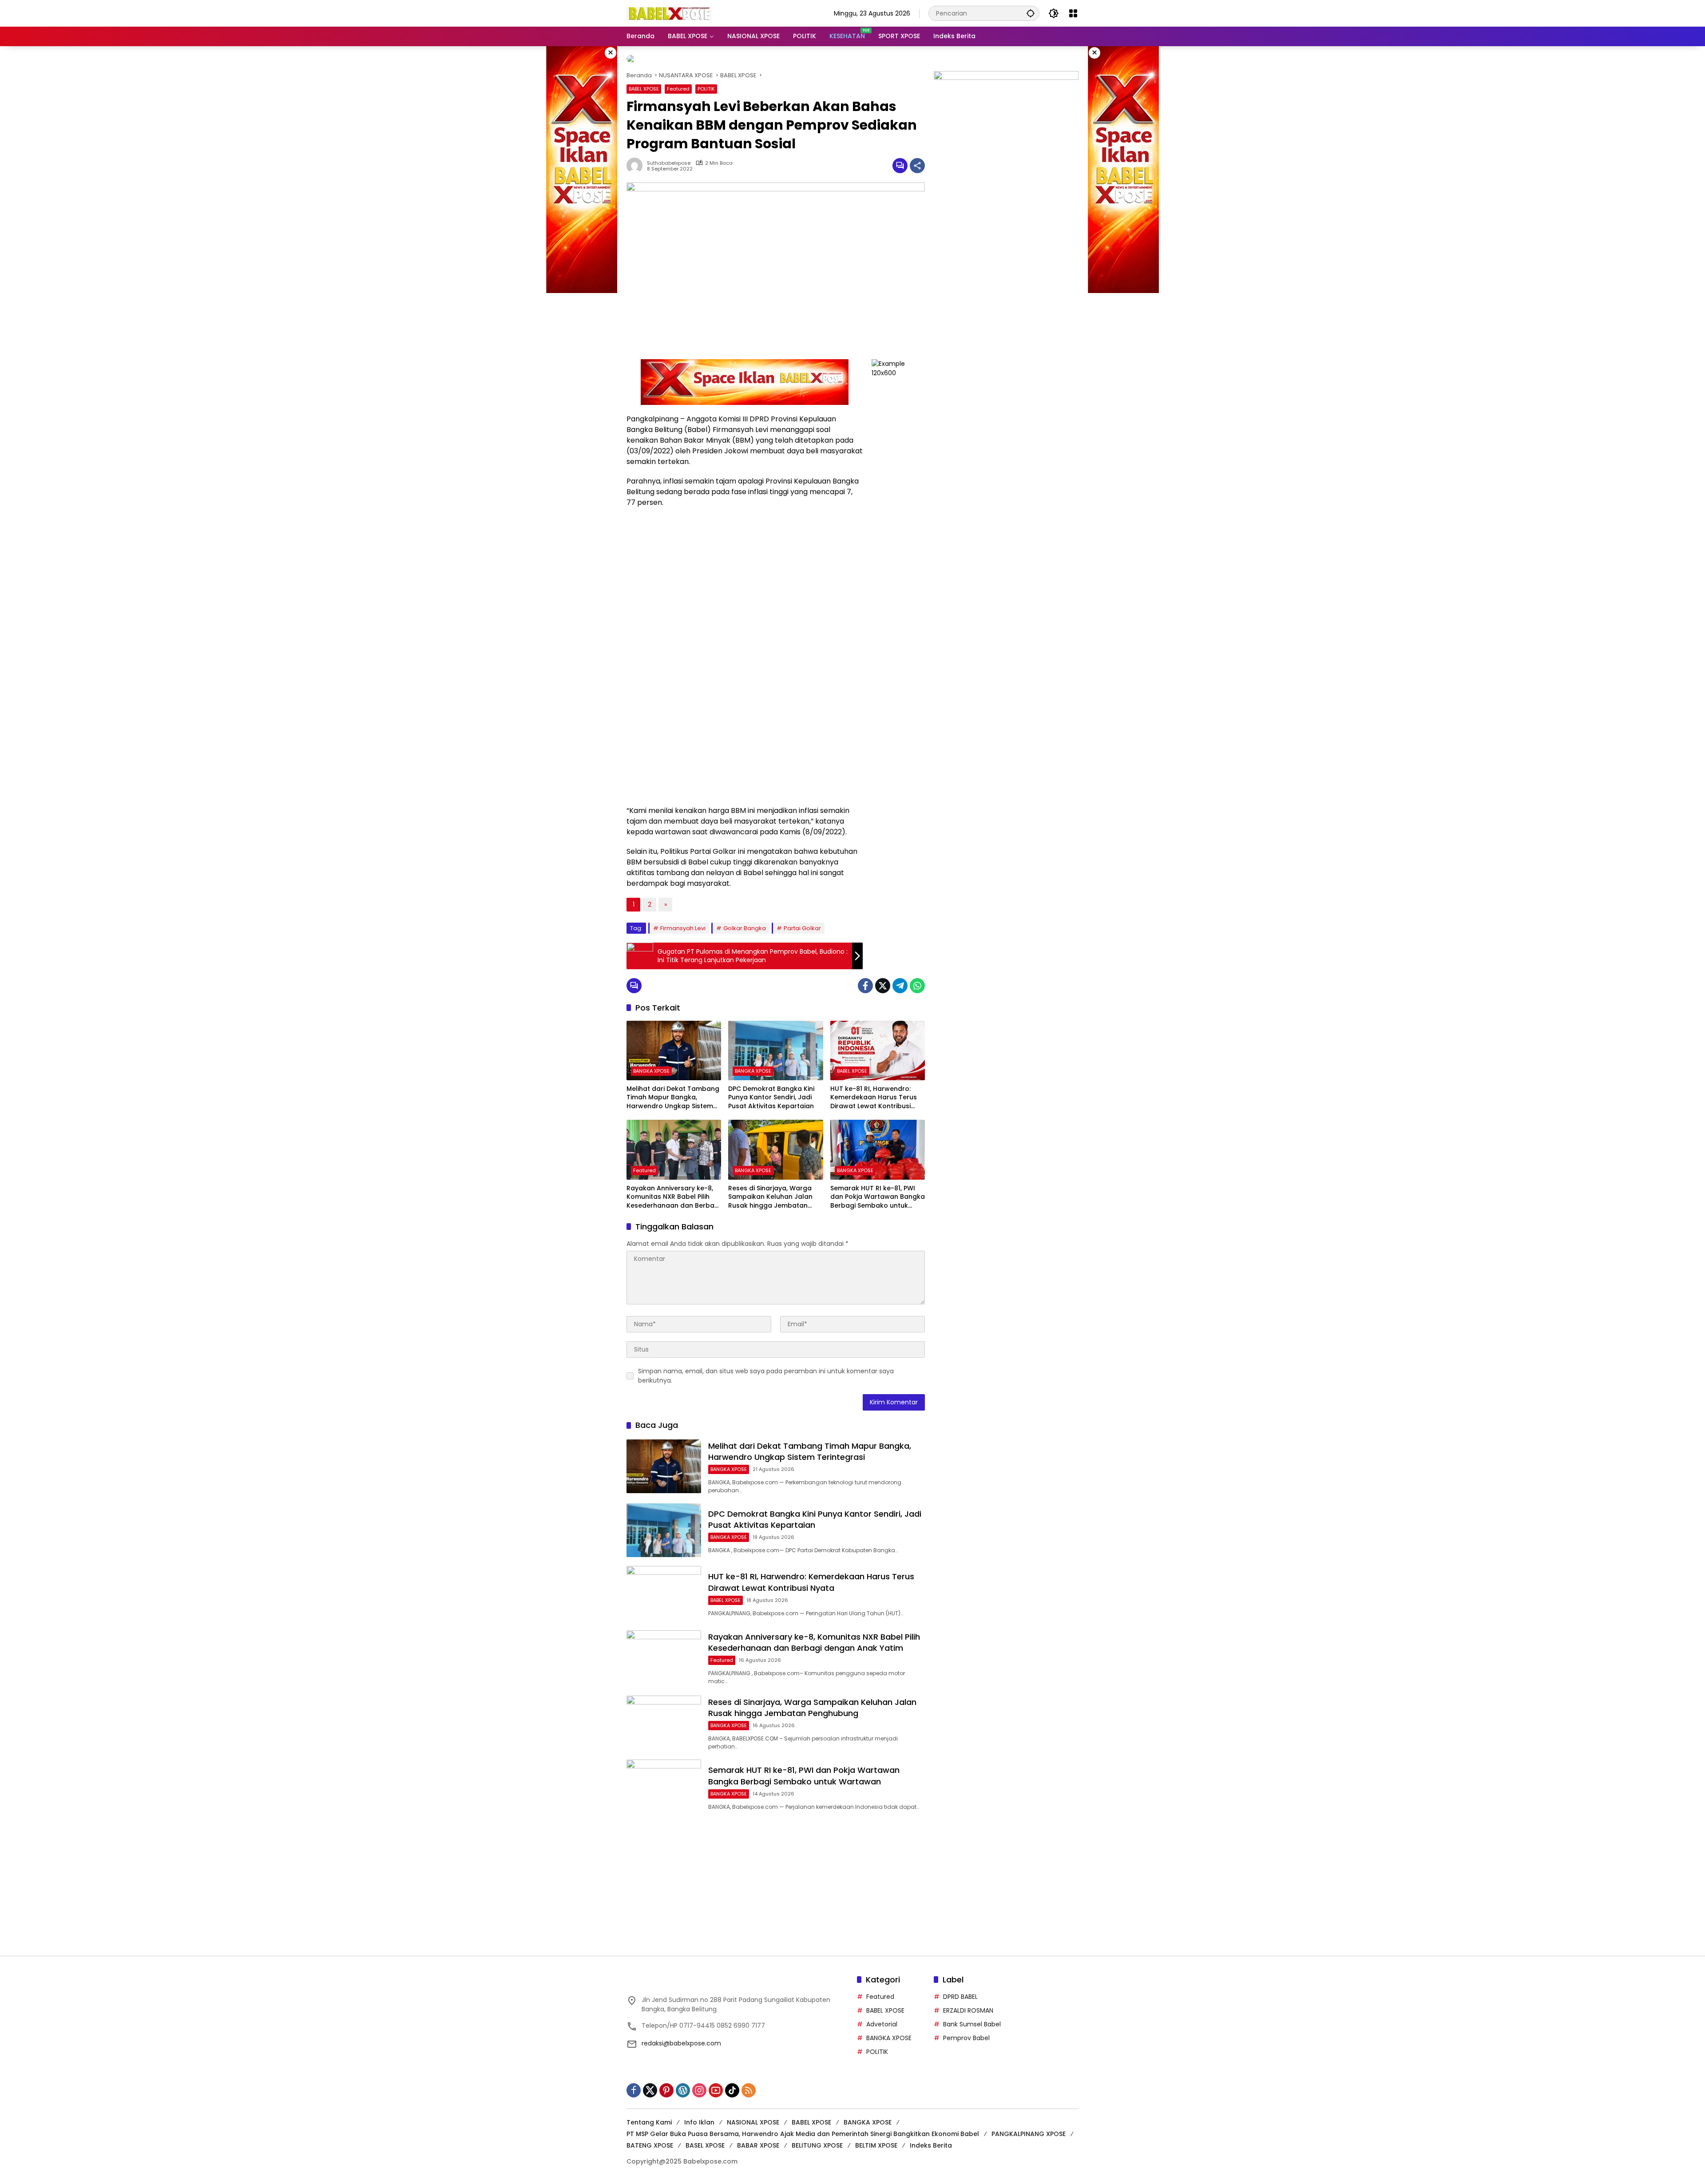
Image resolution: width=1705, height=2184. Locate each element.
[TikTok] (732, 2083)
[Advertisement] (1006, 273)
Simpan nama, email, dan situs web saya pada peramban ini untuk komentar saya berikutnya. (766, 1369)
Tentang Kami (649, 2115)
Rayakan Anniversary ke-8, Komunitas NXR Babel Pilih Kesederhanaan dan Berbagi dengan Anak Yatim (673, 1190)
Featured (678, 82)
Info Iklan (699, 2115)
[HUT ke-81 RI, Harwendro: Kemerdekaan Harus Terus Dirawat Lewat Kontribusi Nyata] (878, 1043)
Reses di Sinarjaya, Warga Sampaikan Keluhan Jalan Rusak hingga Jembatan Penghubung (770, 1190)
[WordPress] (683, 2083)
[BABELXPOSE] (669, 13)
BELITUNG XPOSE (817, 2138)
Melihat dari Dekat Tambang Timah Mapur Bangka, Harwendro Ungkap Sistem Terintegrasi (673, 1091)
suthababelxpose (669, 156)
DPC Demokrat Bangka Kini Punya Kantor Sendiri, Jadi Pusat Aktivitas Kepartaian (771, 1090)
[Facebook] (865, 979)
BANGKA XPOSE (651, 1064)
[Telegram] (900, 979)
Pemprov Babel (966, 2031)
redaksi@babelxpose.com (681, 2036)
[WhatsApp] (917, 979)
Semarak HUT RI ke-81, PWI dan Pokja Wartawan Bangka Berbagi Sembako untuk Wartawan (878, 1190)
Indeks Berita (931, 2138)
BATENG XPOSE (650, 2138)
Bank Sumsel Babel (972, 2017)
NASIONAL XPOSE (753, 2115)
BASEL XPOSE (705, 2138)
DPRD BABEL (960, 1990)
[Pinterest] (666, 2083)
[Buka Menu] (1073, 13)
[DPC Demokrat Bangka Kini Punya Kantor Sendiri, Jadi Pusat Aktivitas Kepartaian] (775, 1043)
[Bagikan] (917, 159)
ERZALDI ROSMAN (968, 2003)
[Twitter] (883, 979)
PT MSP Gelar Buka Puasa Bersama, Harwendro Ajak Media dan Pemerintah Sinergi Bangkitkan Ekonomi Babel (803, 2127)
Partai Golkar (802, 921)
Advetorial (882, 2017)
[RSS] (749, 2083)
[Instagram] (699, 2083)
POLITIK (706, 82)
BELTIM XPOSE (876, 2138)
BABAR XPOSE (758, 2138)
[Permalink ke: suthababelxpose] (637, 159)
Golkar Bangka (745, 921)
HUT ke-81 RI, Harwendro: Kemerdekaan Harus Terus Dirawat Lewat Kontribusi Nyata (874, 1091)
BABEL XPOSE (644, 82)
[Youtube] (716, 2083)
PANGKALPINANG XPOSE (1029, 2127)
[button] (1031, 13)
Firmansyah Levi (683, 921)
